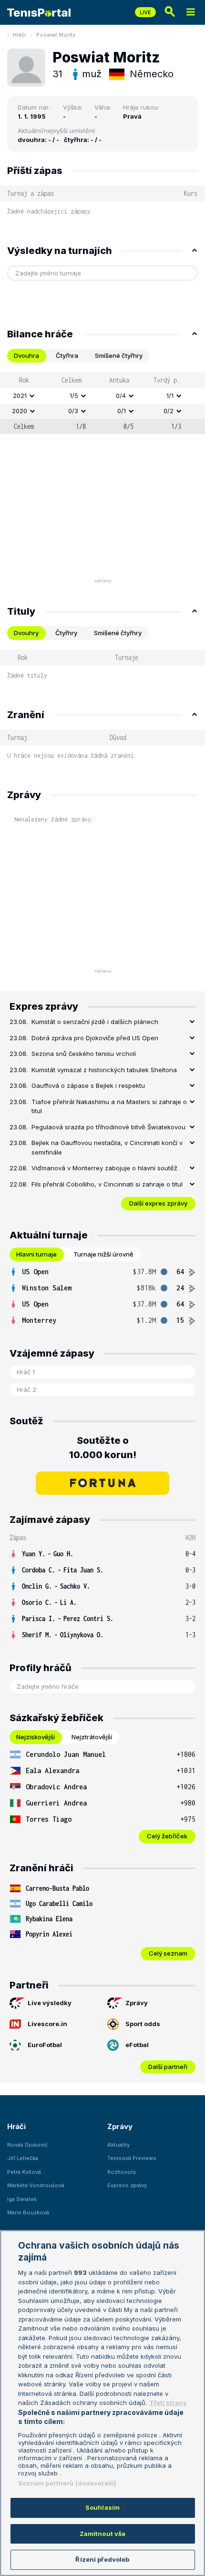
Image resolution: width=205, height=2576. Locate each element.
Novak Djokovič (27, 2145)
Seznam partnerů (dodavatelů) (67, 2483)
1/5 (74, 396)
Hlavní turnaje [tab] (36, 1254)
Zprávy (137, 2003)
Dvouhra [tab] (26, 355)
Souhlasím (102, 2507)
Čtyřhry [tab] (66, 633)
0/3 (73, 411)
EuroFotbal (45, 2045)
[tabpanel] (102, 403)
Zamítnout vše (103, 2534)
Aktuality (118, 2145)
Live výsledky (50, 2003)
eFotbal (137, 2045)
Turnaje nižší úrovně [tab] (103, 1254)
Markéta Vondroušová (36, 2185)
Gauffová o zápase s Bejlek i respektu (88, 1085)
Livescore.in (47, 2024)
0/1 (122, 411)
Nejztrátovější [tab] (92, 1737)
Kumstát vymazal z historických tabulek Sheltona (104, 1070)
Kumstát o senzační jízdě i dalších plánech (95, 1022)
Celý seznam (168, 1953)
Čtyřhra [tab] (67, 355)
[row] (102, 396)
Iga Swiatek (22, 2199)
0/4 (121, 396)
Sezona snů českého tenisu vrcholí (84, 1054)
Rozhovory (122, 2172)
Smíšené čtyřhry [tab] (119, 355)
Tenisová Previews (132, 2158)
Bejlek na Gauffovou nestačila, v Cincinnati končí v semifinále (107, 1147)
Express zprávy (127, 2185)
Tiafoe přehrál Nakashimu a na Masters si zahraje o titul (109, 1106)
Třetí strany (168, 2403)
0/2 (169, 411)
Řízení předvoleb (102, 2559)
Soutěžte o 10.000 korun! (103, 1448)
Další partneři (168, 2067)
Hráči (19, 35)
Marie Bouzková (28, 2212)
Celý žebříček (167, 1836)
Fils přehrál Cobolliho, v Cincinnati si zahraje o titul (107, 1184)
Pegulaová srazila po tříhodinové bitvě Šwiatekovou (108, 1127)
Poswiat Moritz (56, 35)
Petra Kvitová (24, 2172)
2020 (20, 411)
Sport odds (143, 2024)
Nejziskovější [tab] (36, 1737)
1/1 (170, 396)
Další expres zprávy (158, 1203)
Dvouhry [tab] (26, 633)
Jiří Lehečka (23, 2158)
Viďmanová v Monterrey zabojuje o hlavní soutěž (104, 1168)
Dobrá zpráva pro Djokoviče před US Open (95, 1038)
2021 (20, 396)
